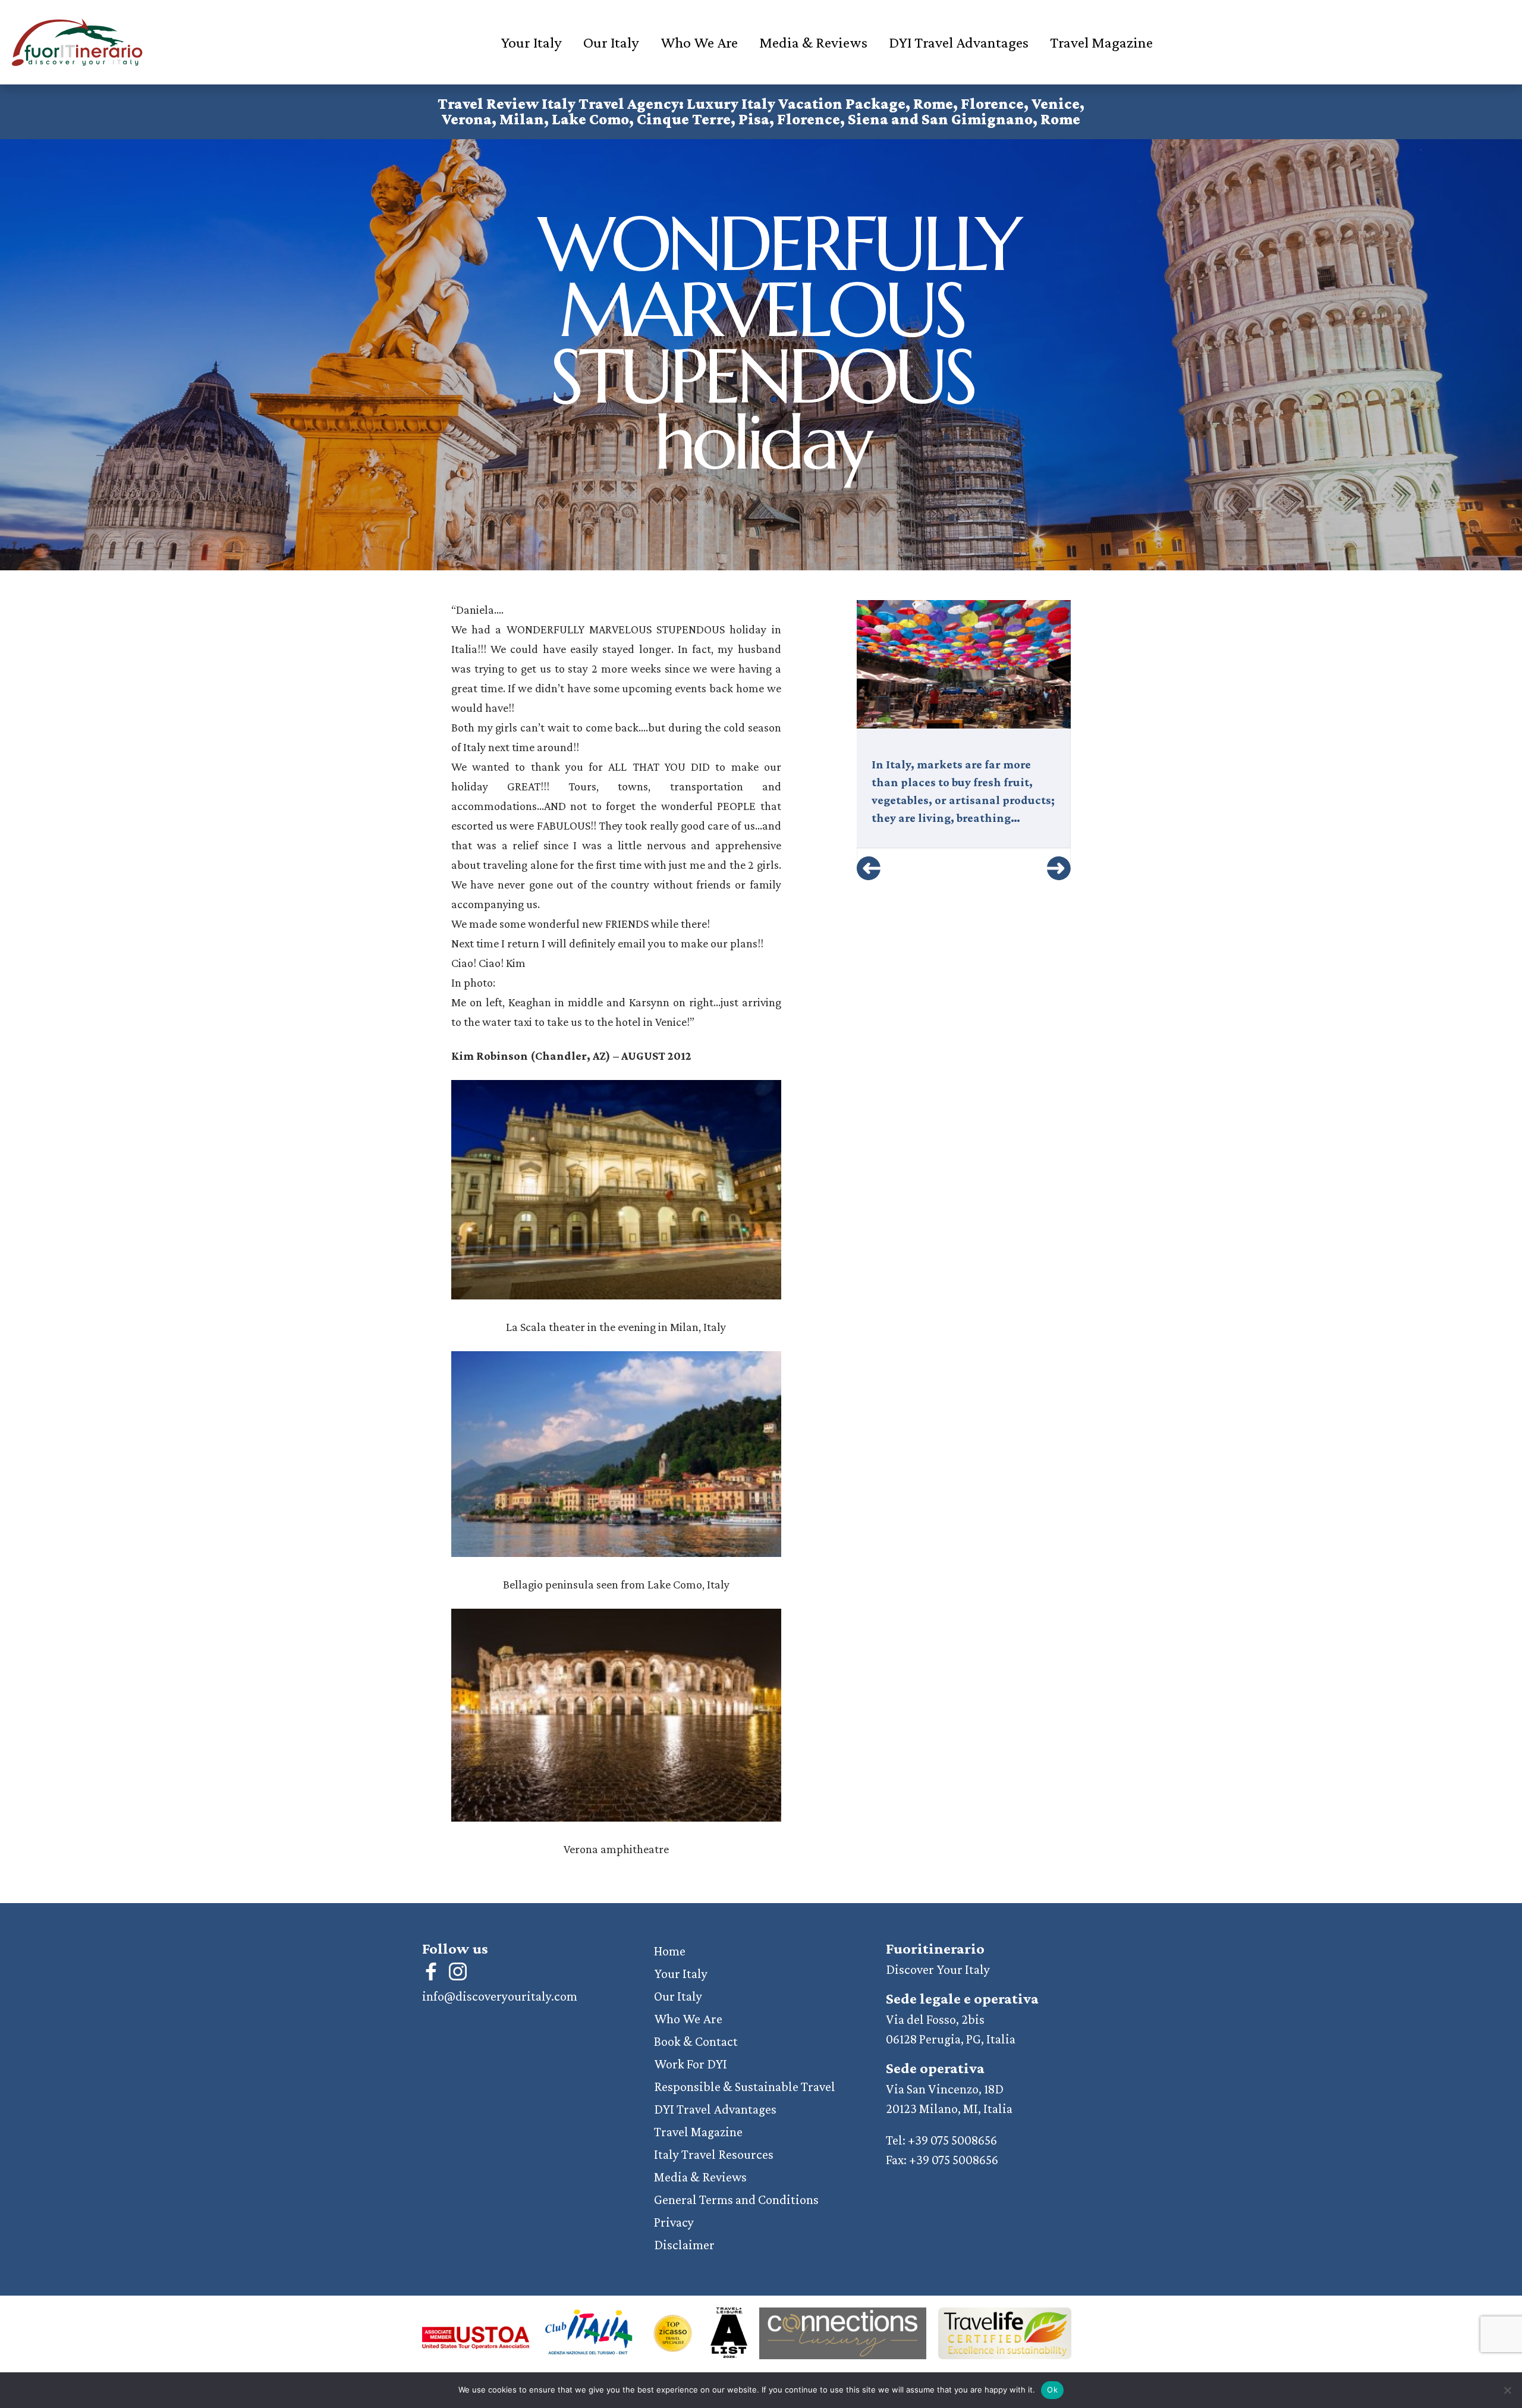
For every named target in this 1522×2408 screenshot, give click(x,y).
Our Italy (611, 43)
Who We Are (699, 43)
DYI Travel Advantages (959, 43)
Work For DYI (691, 2064)
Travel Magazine (1101, 43)
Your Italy (531, 43)
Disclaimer (684, 2245)
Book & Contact (696, 2041)
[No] (1507, 2390)
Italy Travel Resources (714, 2154)
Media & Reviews (813, 43)
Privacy (674, 2222)
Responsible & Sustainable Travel (745, 2087)
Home (670, 1951)
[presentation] (869, 868)
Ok (1052, 2390)
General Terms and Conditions (736, 2200)
